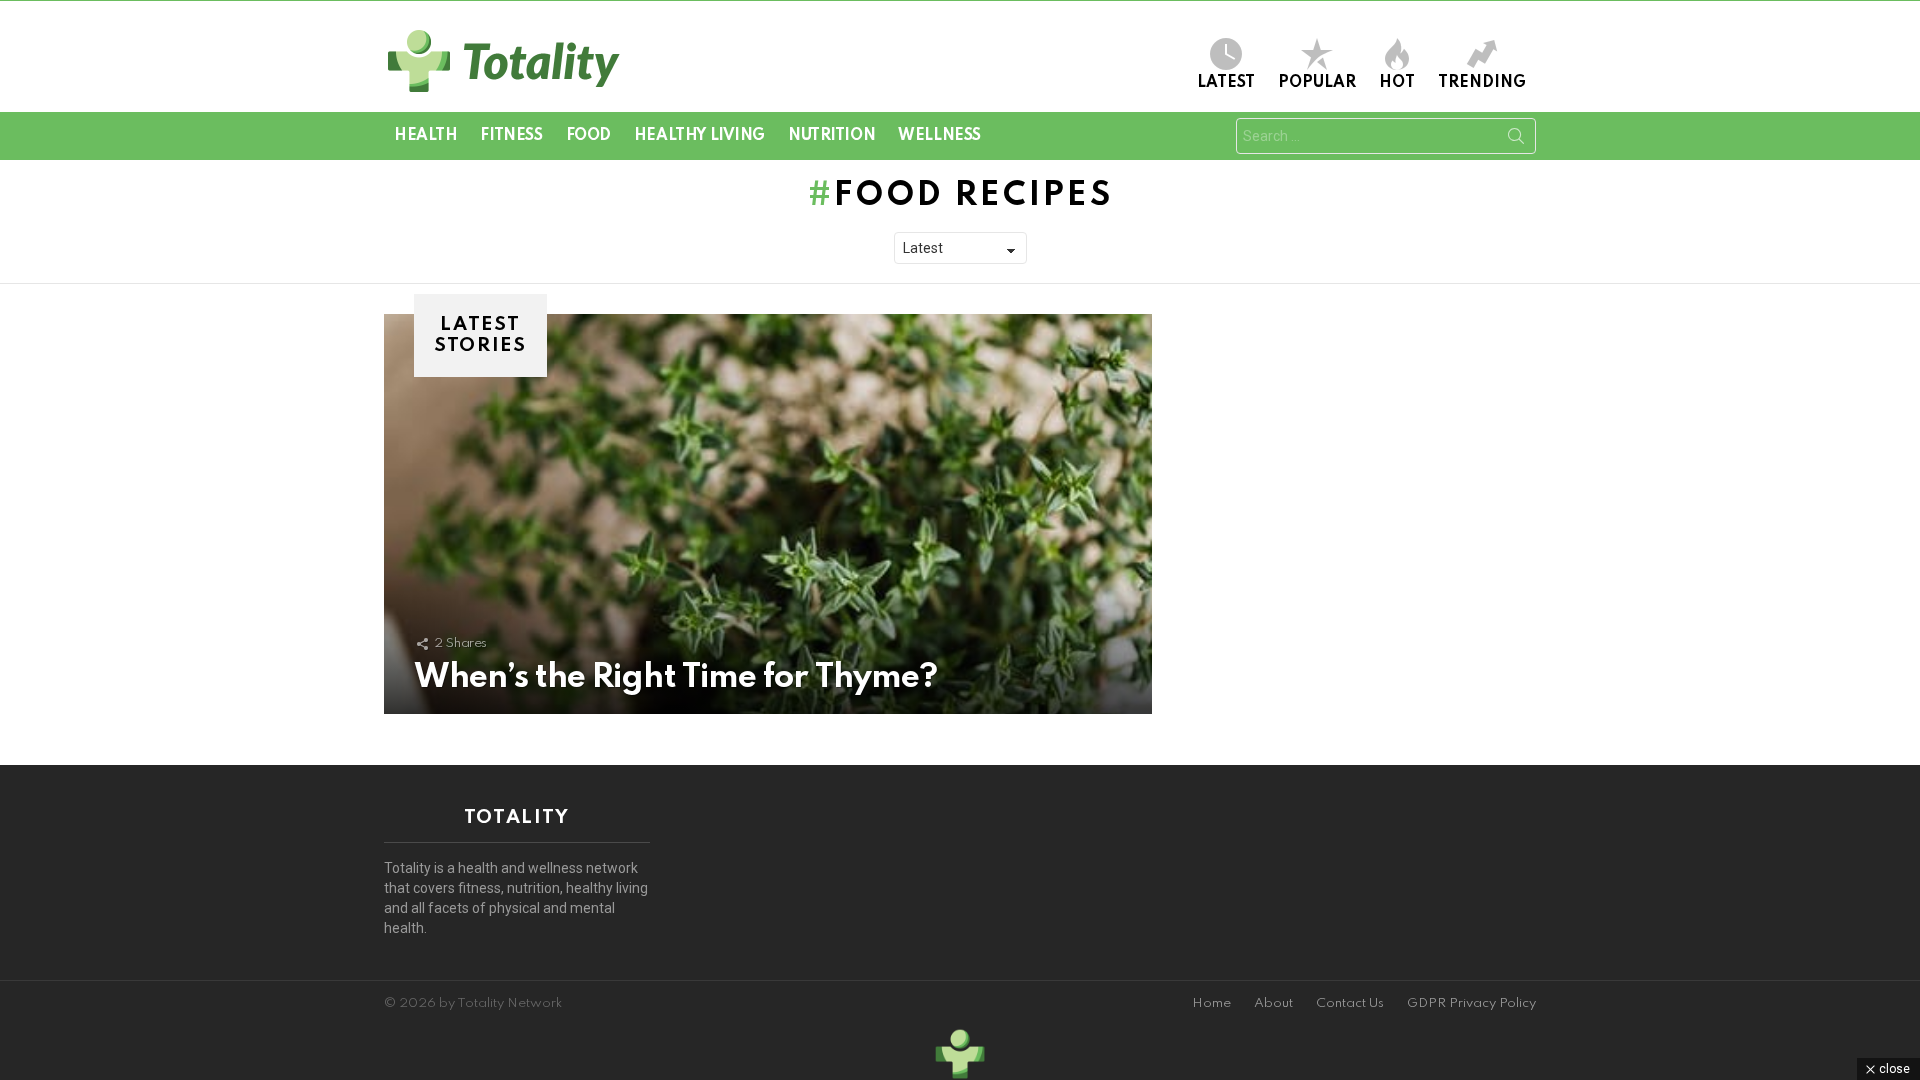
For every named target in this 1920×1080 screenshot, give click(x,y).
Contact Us (1350, 1003)
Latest (1226, 83)
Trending (1482, 83)
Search (1516, 140)
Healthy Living (699, 136)
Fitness (511, 136)
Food (588, 136)
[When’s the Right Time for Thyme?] (768, 514)
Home (1211, 1003)
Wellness (939, 136)
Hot (1397, 83)
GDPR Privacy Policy (1471, 1003)
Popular (1317, 83)
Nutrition (831, 136)
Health (425, 136)
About (1273, 1003)
